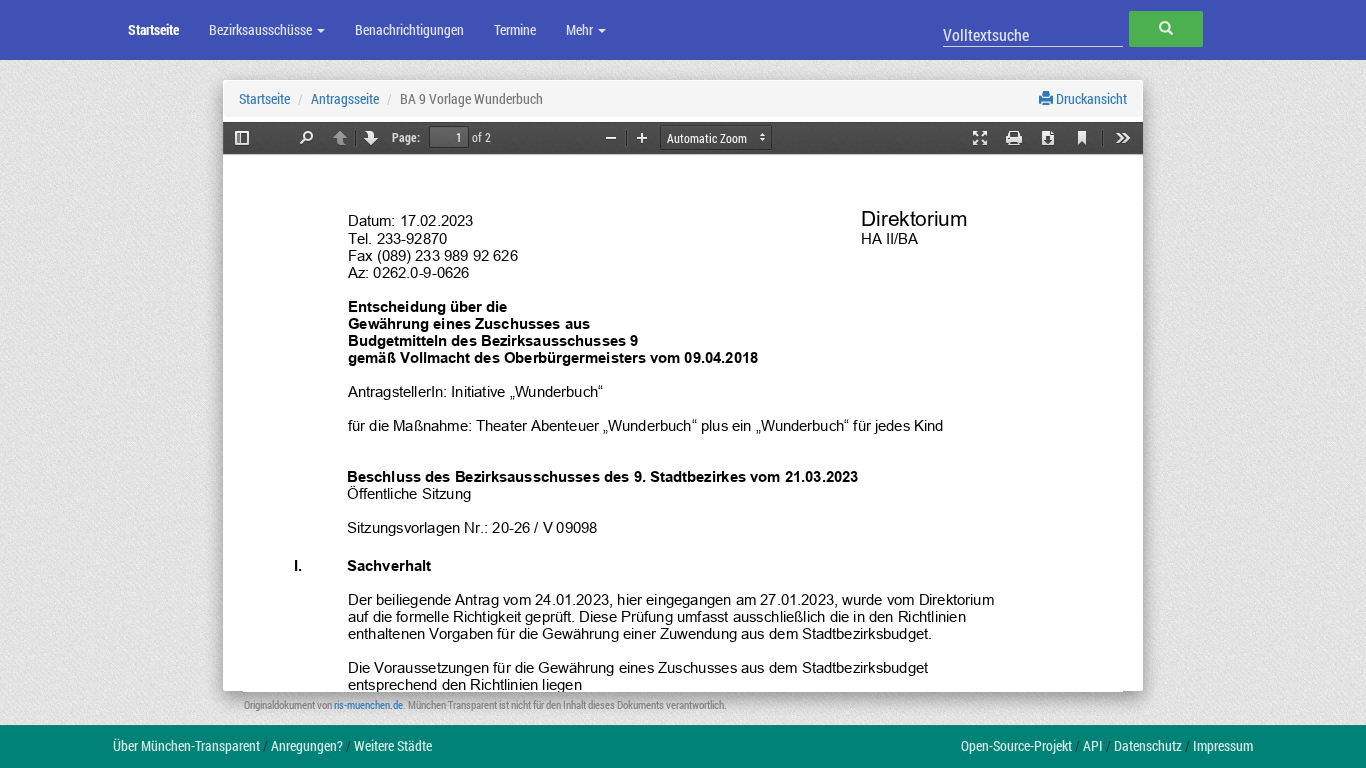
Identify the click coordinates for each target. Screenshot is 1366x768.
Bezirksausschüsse (262, 29)
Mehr (581, 29)
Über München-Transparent (186, 745)
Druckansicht (1090, 98)
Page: (406, 137)
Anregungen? (307, 745)
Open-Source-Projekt (1016, 745)
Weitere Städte (393, 745)
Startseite (153, 29)
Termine (515, 29)
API (1093, 745)
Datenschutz (1148, 745)
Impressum (1223, 745)
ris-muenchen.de (368, 704)
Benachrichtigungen (409, 29)
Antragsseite (345, 98)
